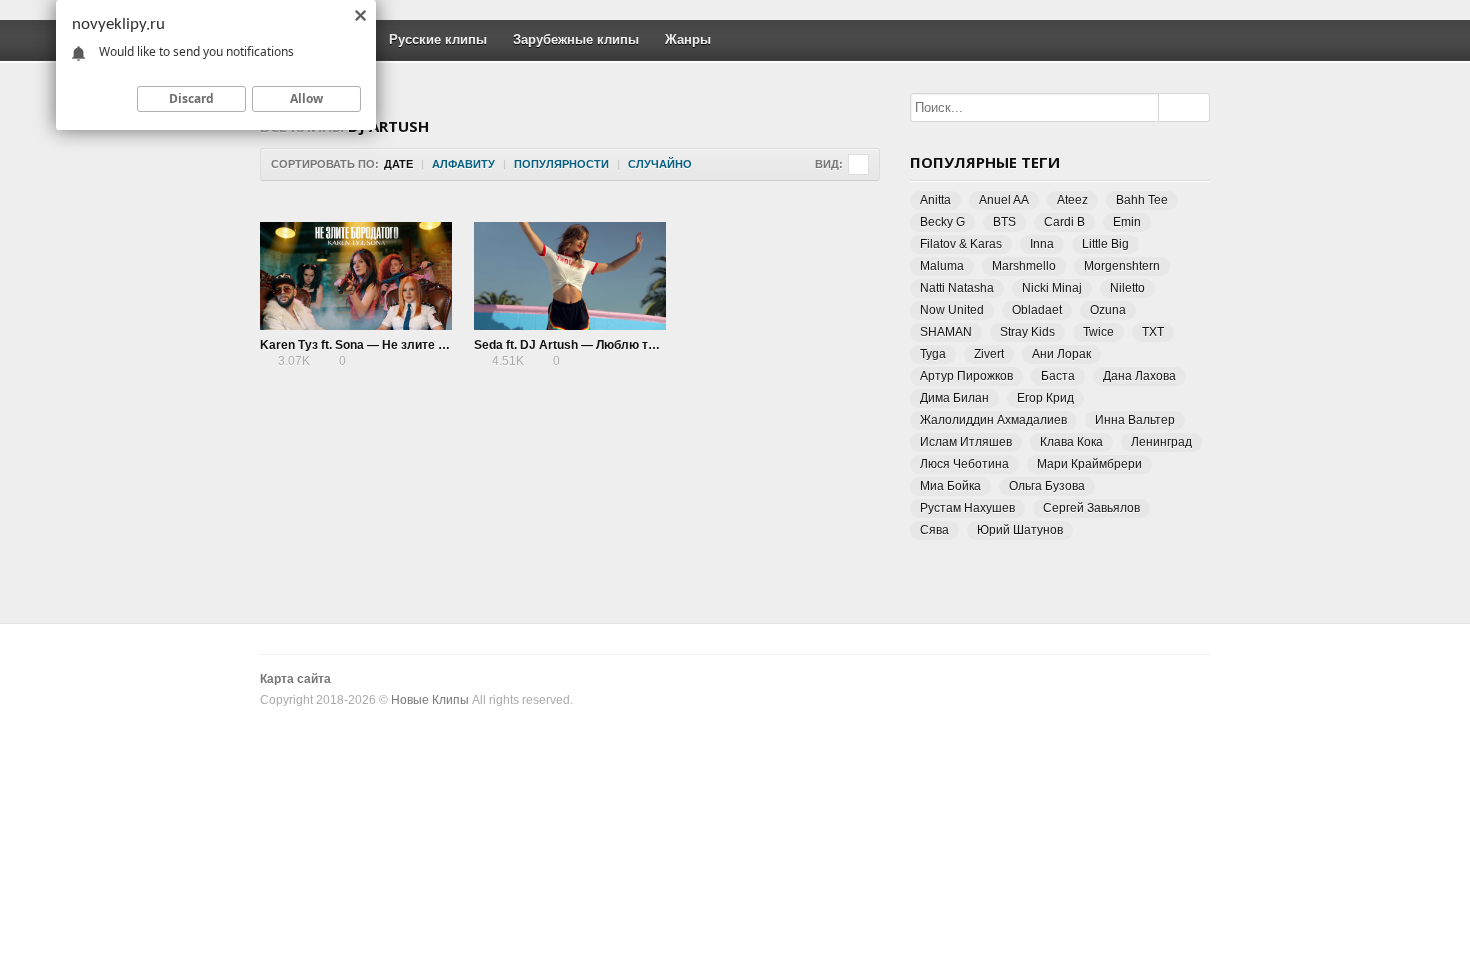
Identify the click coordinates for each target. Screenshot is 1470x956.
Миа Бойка (950, 486)
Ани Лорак (1061, 354)
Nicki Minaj (1052, 288)
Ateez (1072, 200)
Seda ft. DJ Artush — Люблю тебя (571, 345)
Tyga (933, 354)
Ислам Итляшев (966, 442)
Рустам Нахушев (967, 508)
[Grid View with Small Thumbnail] (858, 164)
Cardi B (1064, 222)
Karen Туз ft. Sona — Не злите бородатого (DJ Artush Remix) (437, 345)
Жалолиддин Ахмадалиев (993, 420)
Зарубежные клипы (576, 39)
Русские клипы (438, 39)
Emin (1127, 222)
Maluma (942, 266)
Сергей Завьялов (1091, 508)
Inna (1042, 244)
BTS (1004, 222)
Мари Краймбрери (1089, 464)
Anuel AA (1004, 200)
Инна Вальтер (1135, 420)
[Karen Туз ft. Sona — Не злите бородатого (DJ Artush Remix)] (356, 276)
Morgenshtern (1122, 266)
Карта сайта (295, 679)
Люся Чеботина (964, 464)
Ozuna (1108, 310)
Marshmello (1024, 266)
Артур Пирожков (966, 376)
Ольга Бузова (1047, 486)
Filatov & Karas (961, 244)
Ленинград (1161, 442)
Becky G (942, 222)
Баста (1058, 376)
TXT (1153, 332)
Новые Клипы (430, 700)
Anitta (935, 200)
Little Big (1105, 244)
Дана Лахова (1139, 376)
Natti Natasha (957, 288)
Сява (934, 530)
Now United (952, 310)
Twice (1098, 332)
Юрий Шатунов (1020, 530)
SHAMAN (946, 332)
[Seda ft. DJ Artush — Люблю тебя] (570, 276)
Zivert (989, 354)
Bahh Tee (1142, 200)
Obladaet (1037, 310)
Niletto (1127, 288)
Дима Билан (954, 398)
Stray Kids (1027, 332)
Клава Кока (1071, 442)
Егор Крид (1045, 398)
